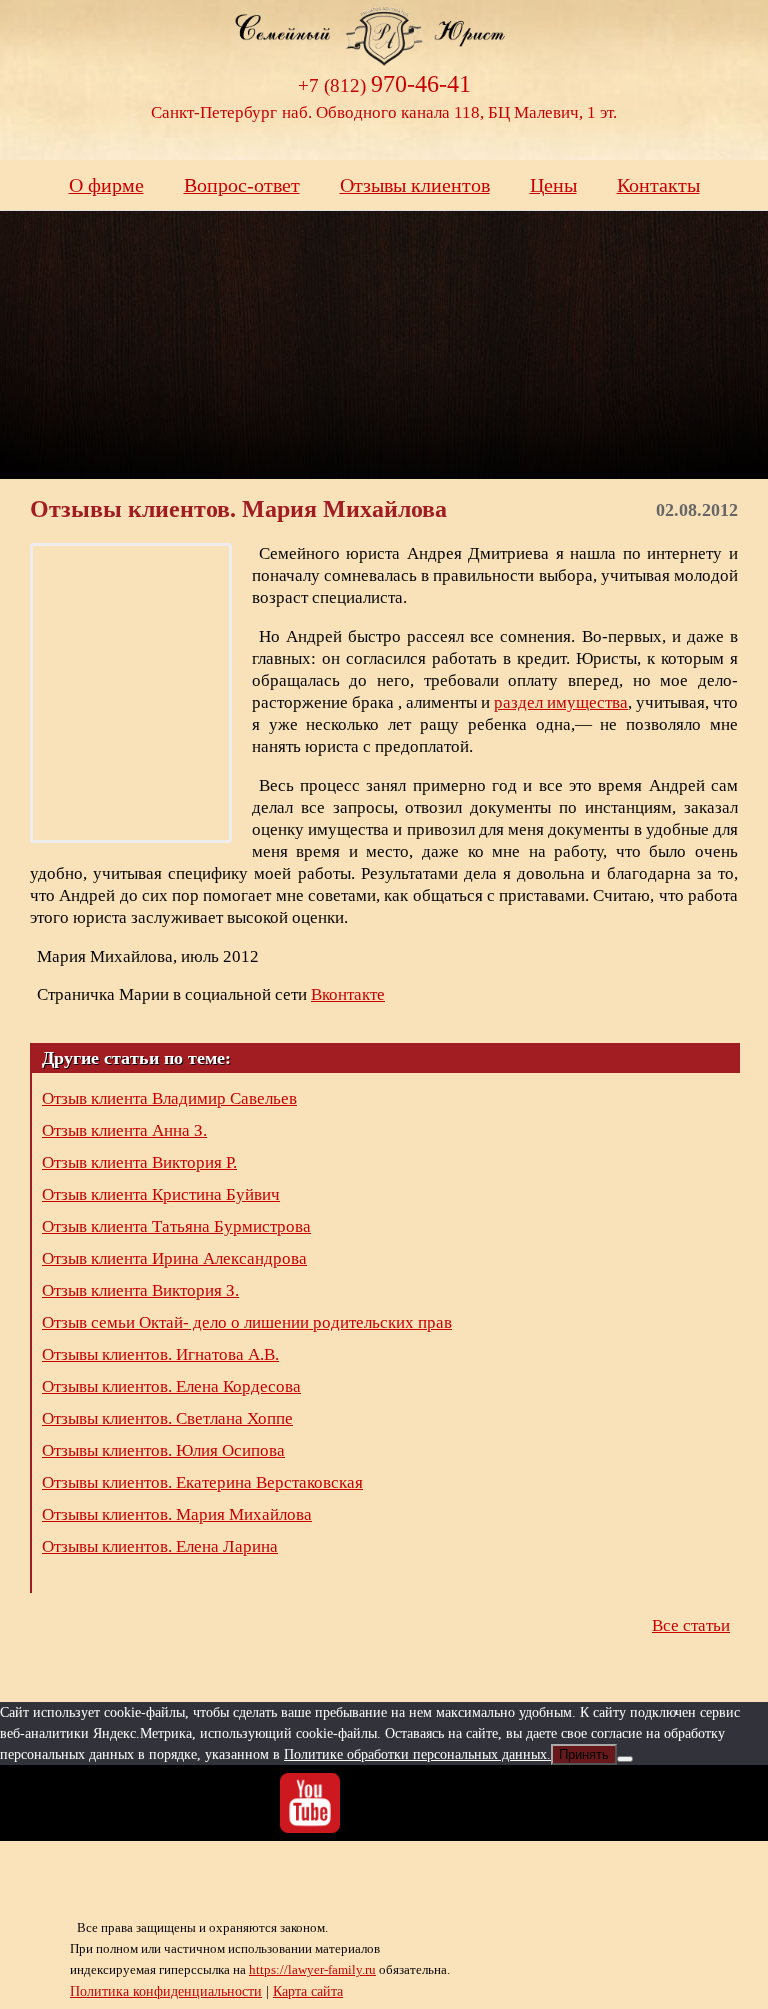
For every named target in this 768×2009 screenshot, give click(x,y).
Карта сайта (308, 1991)
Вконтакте (348, 994)
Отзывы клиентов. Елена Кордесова (171, 1386)
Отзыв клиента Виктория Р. (139, 1162)
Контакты (658, 185)
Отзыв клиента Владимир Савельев (169, 1098)
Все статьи (691, 1625)
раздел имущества (561, 702)
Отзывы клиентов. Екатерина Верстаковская (202, 1482)
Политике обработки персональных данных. (417, 1754)
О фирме (106, 185)
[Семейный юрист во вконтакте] (384, 1803)
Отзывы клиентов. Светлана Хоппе (167, 1418)
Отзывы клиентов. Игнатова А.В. (160, 1354)
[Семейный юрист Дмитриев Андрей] (384, 47)
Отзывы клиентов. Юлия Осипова (163, 1450)
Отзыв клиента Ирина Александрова (174, 1258)
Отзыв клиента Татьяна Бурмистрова (176, 1226)
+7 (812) (384, 85)
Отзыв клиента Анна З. (124, 1130)
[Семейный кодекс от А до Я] (458, 1803)
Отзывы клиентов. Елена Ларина (160, 1546)
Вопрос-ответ (242, 185)
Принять (584, 1754)
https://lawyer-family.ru (312, 1969)
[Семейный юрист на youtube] (310, 1803)
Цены (553, 185)
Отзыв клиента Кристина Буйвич (161, 1194)
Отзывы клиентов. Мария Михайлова (177, 1514)
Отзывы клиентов (415, 185)
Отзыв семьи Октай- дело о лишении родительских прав (247, 1322)
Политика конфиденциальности (166, 1991)
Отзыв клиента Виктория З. (140, 1290)
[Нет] (625, 1759)
